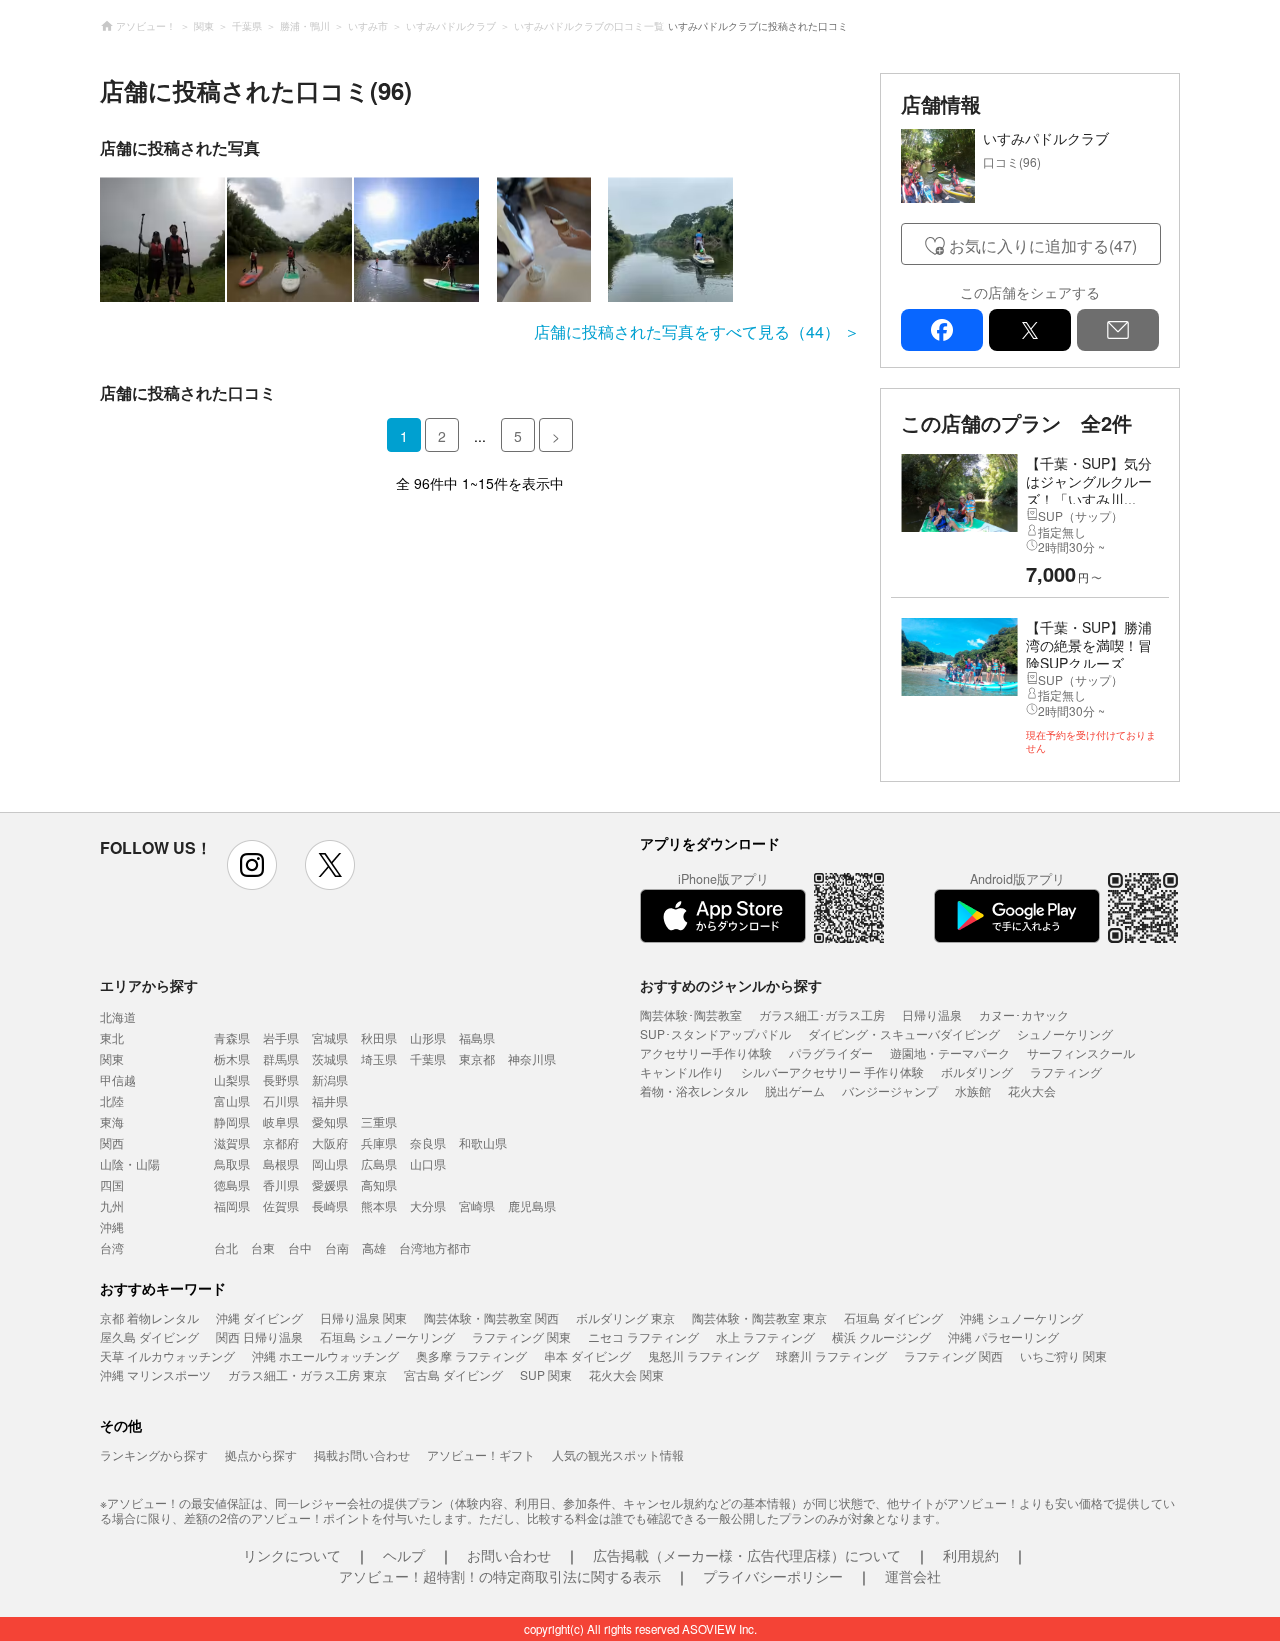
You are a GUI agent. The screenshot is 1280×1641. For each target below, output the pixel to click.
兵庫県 (379, 1142)
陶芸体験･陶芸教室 (691, 1014)
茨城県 (330, 1058)
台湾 (112, 1247)
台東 (263, 1247)
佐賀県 (281, 1205)
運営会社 (913, 1576)
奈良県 (428, 1142)
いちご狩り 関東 (1063, 1355)
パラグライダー (831, 1052)
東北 (112, 1037)
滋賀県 (232, 1142)
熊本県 (379, 1205)
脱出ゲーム (795, 1090)
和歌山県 (483, 1142)
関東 (112, 1058)
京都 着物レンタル (149, 1317)
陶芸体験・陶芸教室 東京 (759, 1317)
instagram (252, 865)
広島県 (379, 1163)
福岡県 (232, 1205)
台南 (337, 1247)
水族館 (973, 1090)
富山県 (232, 1100)
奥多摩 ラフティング (471, 1355)
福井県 (330, 1100)
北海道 (118, 1016)
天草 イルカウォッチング (167, 1355)
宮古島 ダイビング (453, 1374)
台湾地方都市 (435, 1247)
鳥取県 (232, 1163)
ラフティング (1066, 1071)
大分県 (428, 1205)
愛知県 (330, 1121)
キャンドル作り (682, 1071)
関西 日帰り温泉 (259, 1336)
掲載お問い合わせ (362, 1454)
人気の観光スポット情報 (618, 1454)
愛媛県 (330, 1184)
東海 (112, 1121)
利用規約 (971, 1555)
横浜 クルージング (881, 1336)
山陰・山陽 (130, 1163)
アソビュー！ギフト (481, 1454)
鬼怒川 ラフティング (703, 1355)
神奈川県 (532, 1058)
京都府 (281, 1142)
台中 (300, 1247)
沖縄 (112, 1226)
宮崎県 (477, 1205)
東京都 (477, 1058)
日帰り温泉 (932, 1014)
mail (1118, 330)
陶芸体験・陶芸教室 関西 (491, 1317)
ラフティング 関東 (521, 1336)
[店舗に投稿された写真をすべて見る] (480, 239)
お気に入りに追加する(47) (1043, 245)
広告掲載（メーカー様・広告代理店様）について (747, 1555)
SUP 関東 (546, 1374)
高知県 (379, 1184)
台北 (226, 1247)
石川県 (281, 1100)
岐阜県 (281, 1121)
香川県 (281, 1184)
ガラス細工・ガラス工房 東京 (307, 1374)
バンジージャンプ (890, 1090)
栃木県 (232, 1058)
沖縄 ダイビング (259, 1317)
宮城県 (330, 1037)
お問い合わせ (509, 1555)
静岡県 (232, 1121)
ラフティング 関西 (953, 1355)
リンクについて (292, 1555)
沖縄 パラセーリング (1003, 1336)
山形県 (428, 1037)
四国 (112, 1184)
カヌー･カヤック (1024, 1014)
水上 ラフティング (765, 1336)
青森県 (232, 1037)
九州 (112, 1205)
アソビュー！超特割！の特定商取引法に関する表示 (500, 1576)
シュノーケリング (1065, 1033)
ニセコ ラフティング (643, 1336)
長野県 (281, 1079)
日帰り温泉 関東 (363, 1317)
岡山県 (330, 1163)
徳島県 (232, 1184)
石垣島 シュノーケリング (387, 1336)
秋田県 (379, 1037)
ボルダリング (977, 1071)
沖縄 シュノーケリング (1021, 1317)
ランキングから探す (154, 1454)
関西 (112, 1142)
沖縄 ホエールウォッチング (325, 1355)
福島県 (477, 1037)
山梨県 (232, 1079)
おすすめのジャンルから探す (731, 985)
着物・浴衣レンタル (694, 1090)
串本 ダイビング (587, 1355)
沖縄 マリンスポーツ (155, 1374)
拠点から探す (261, 1454)
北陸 (112, 1100)
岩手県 (281, 1037)
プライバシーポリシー (773, 1576)
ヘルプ (404, 1555)
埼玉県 (379, 1058)
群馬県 (281, 1058)
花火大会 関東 (626, 1374)
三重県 (379, 1121)
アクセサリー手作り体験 (706, 1052)
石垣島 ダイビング (893, 1317)
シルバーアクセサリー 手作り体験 (832, 1071)
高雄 (374, 1247)
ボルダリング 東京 (625, 1317)
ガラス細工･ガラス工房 (822, 1014)
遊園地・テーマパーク (950, 1052)
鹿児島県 (532, 1205)
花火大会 (1032, 1090)
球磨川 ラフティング (831, 1355)
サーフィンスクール (1081, 1052)
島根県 (281, 1163)
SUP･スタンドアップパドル (715, 1033)
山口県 (428, 1163)
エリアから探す (149, 985)
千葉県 (428, 1058)
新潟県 (330, 1079)
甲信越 (118, 1079)
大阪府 (330, 1142)
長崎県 (330, 1205)
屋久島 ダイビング (149, 1336)
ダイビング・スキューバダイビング (904, 1033)
